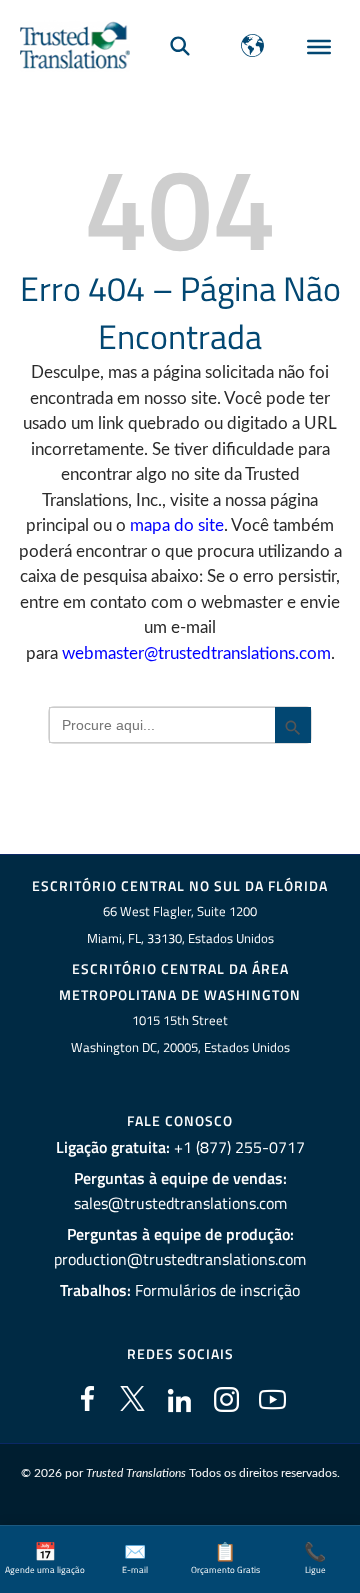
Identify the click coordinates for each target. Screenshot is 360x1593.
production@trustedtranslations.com (180, 1259)
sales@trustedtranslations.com (180, 1203)
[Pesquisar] (180, 45)
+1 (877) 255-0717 (239, 1147)
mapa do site (177, 525)
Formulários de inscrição (217, 1290)
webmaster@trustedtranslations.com (196, 653)
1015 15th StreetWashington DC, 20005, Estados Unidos (180, 1033)
